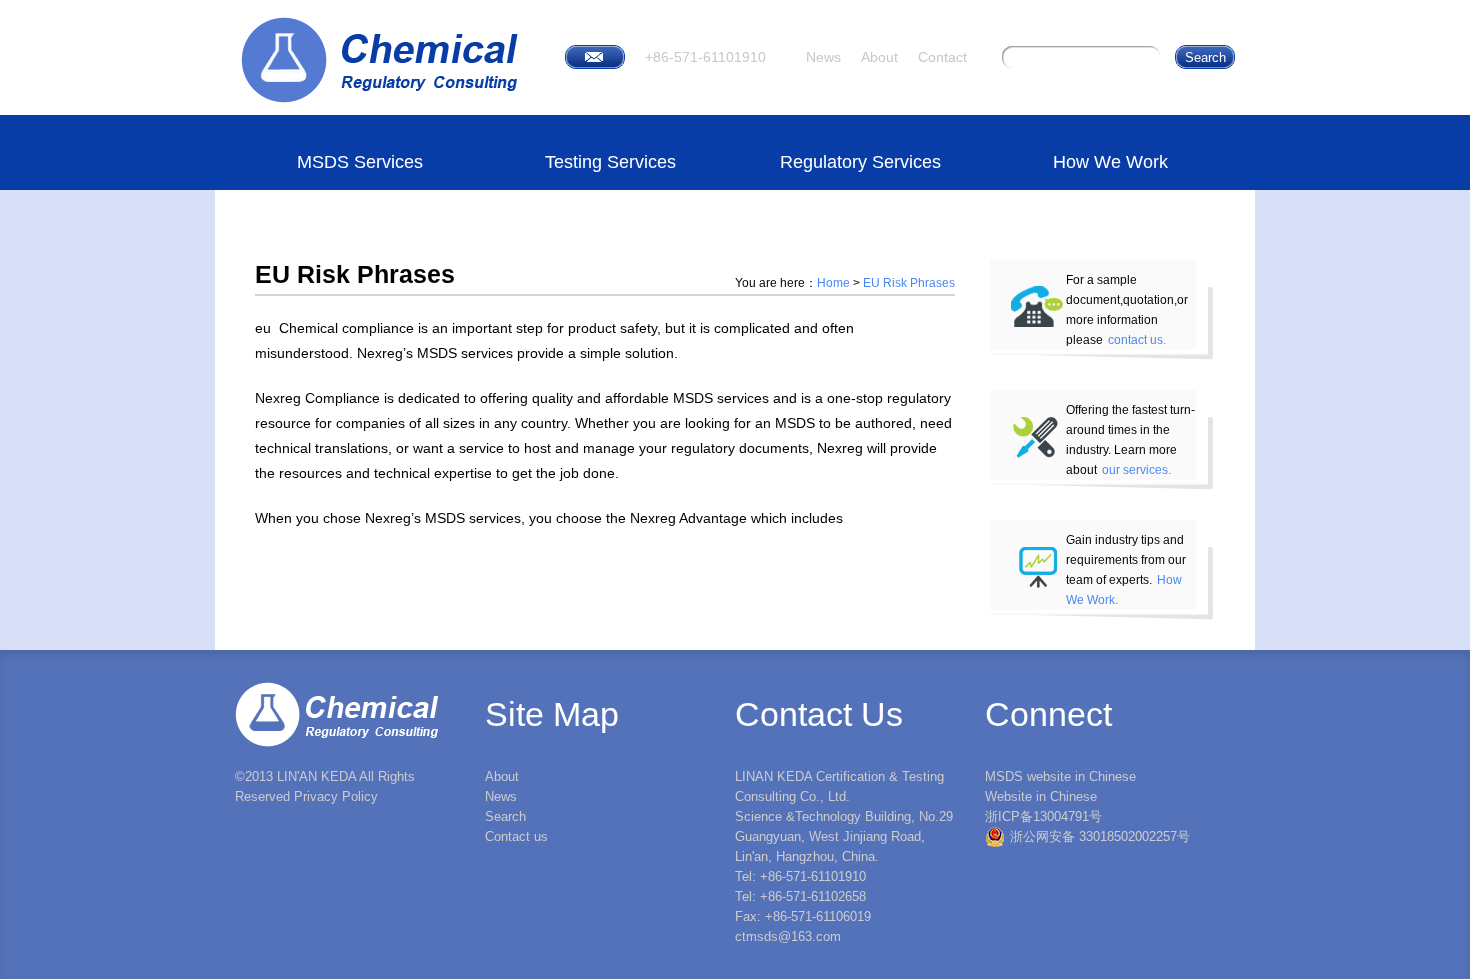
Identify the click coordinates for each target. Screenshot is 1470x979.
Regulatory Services (860, 162)
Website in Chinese (1041, 796)
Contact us (516, 836)
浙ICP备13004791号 (1043, 816)
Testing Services (610, 162)
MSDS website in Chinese (1060, 776)
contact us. (1137, 340)
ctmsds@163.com (788, 936)
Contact (942, 57)
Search (505, 816)
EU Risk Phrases (909, 283)
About (879, 57)
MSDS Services (360, 162)
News (823, 57)
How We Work (1110, 162)
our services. (1136, 470)
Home (833, 283)
